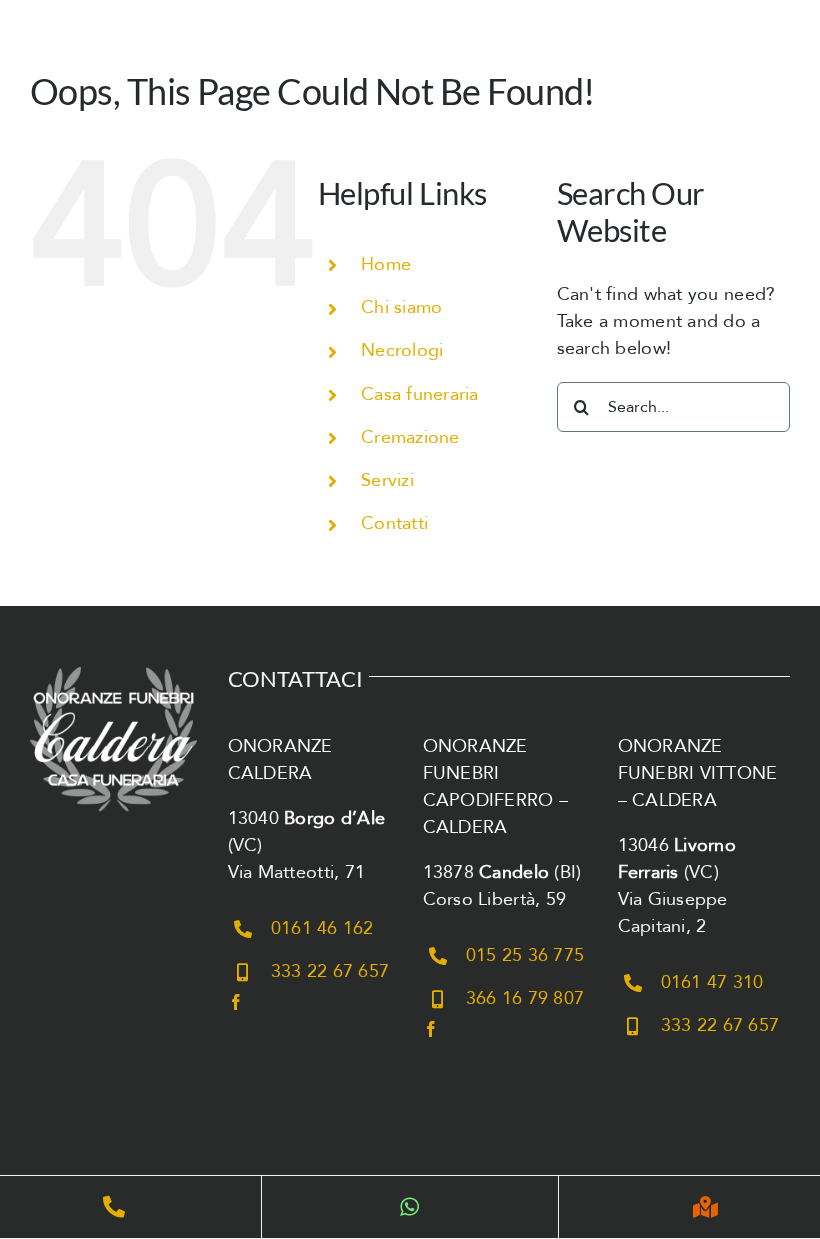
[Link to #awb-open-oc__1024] (775, 49)
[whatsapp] (409, 1207)
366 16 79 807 (525, 998)
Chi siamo (401, 307)
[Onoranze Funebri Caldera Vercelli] (113, 664)
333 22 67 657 (330, 971)
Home (386, 264)
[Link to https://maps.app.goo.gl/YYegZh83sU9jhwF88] (705, 1207)
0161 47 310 (712, 982)
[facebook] (236, 1002)
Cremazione (410, 437)
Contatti (394, 523)
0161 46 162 (322, 928)
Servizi (387, 480)
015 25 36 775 (525, 955)
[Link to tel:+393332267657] (114, 1207)
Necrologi (402, 350)
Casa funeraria (420, 394)
